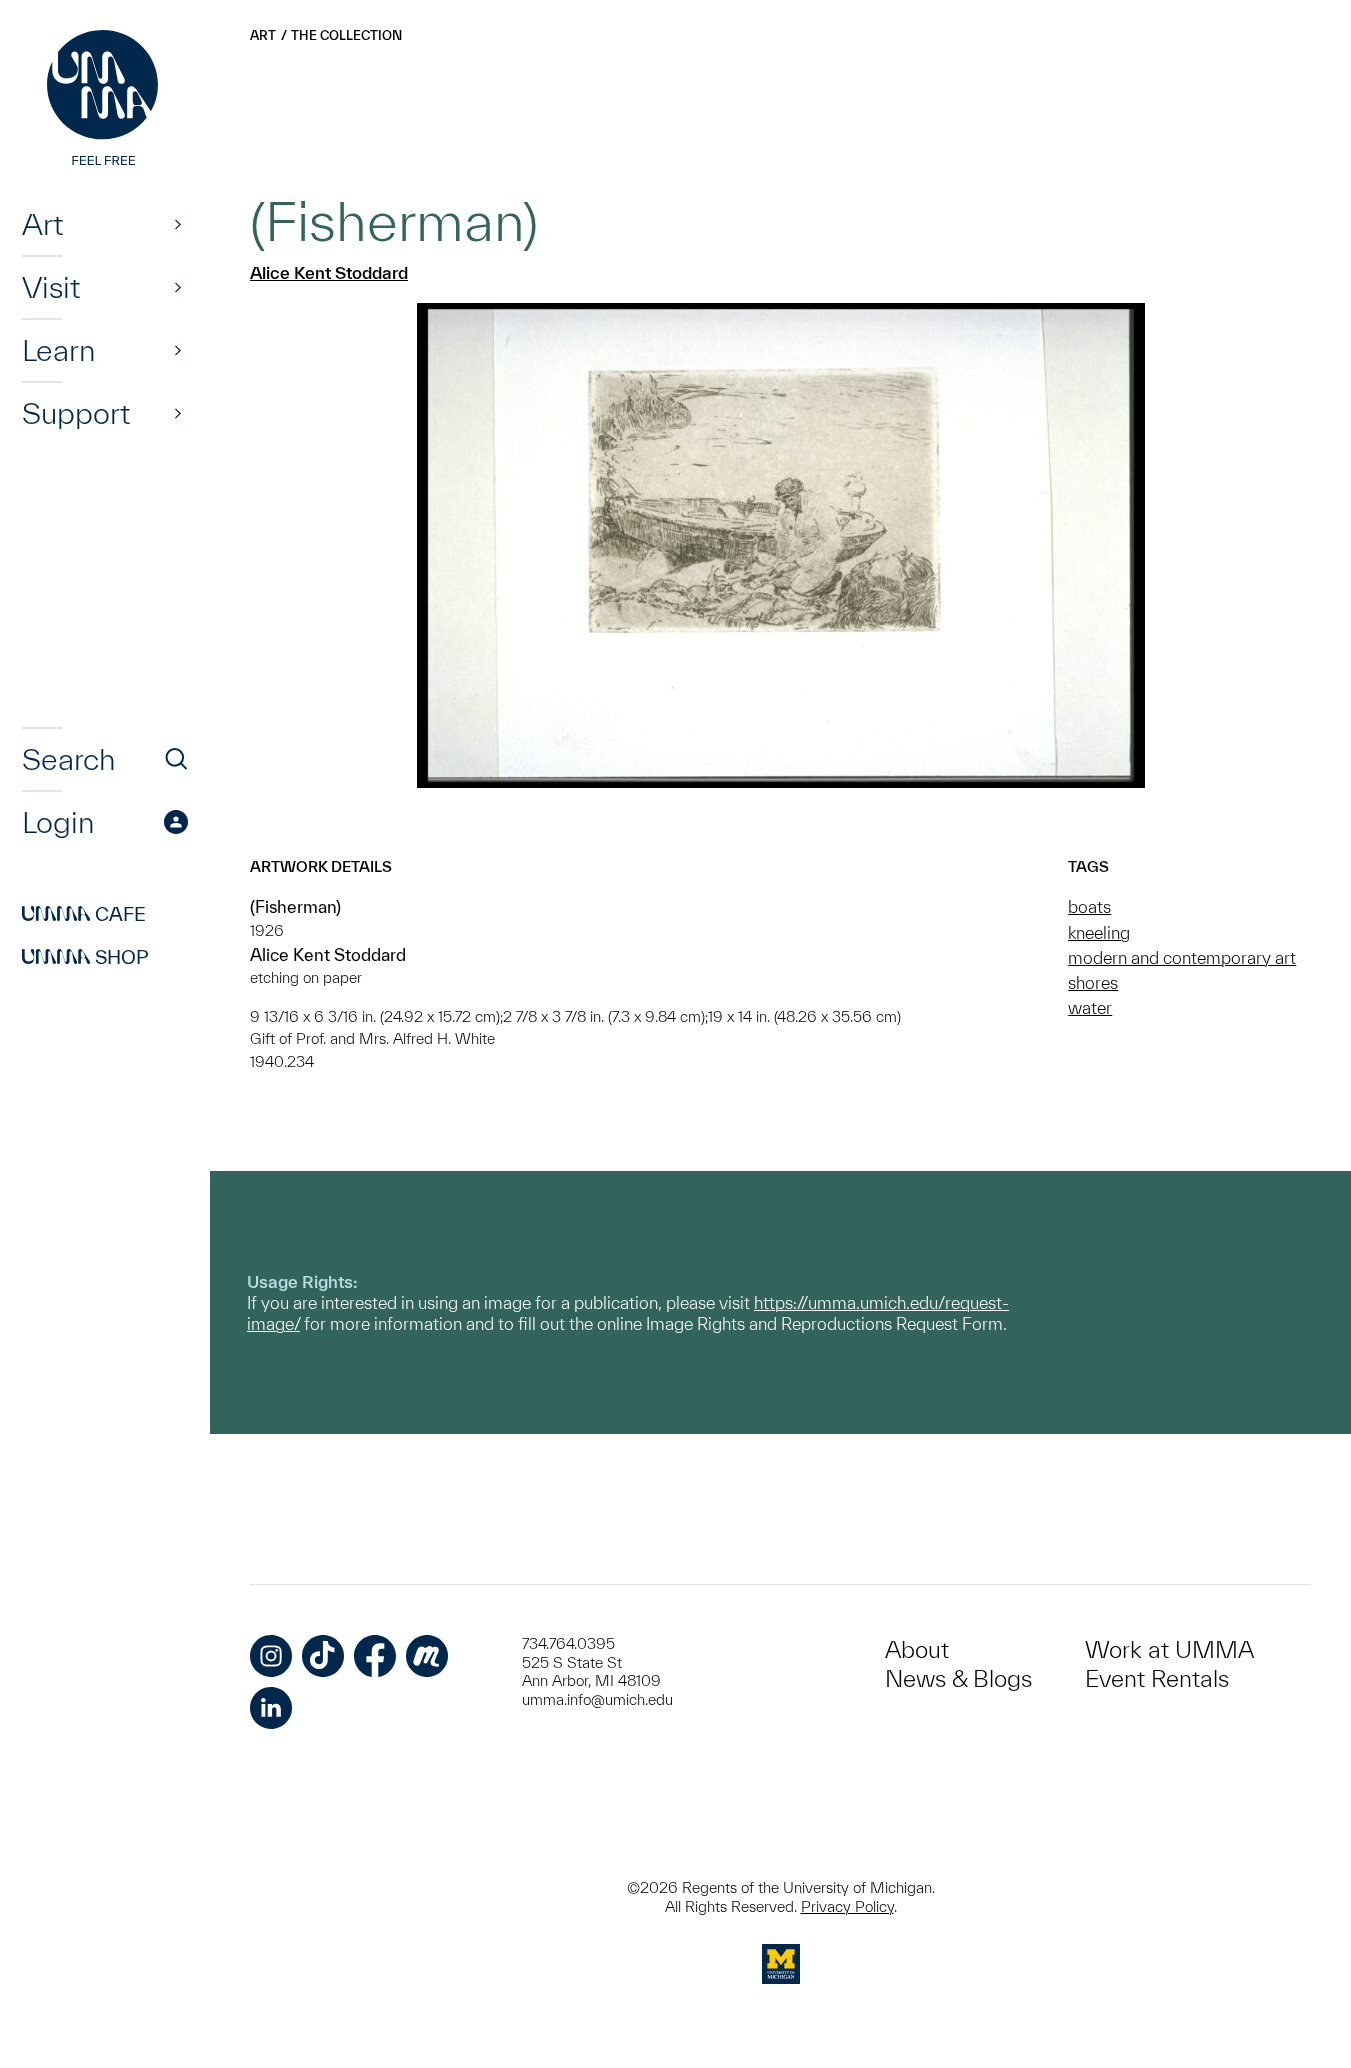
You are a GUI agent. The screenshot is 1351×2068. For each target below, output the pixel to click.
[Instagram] (271, 1656)
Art (42, 224)
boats (1089, 906)
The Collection (346, 35)
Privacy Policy (847, 1906)
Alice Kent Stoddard (329, 272)
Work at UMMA (1169, 1649)
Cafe (84, 914)
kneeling (1099, 932)
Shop (85, 957)
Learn (58, 350)
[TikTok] (323, 1656)
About (917, 1649)
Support (76, 413)
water (1090, 1007)
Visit (51, 287)
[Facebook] (375, 1656)
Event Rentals (1157, 1678)
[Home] (105, 100)
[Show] (178, 224)
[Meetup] (427, 1656)
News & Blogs (958, 1678)
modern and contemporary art (1182, 957)
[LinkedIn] (271, 1708)
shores (1093, 982)
